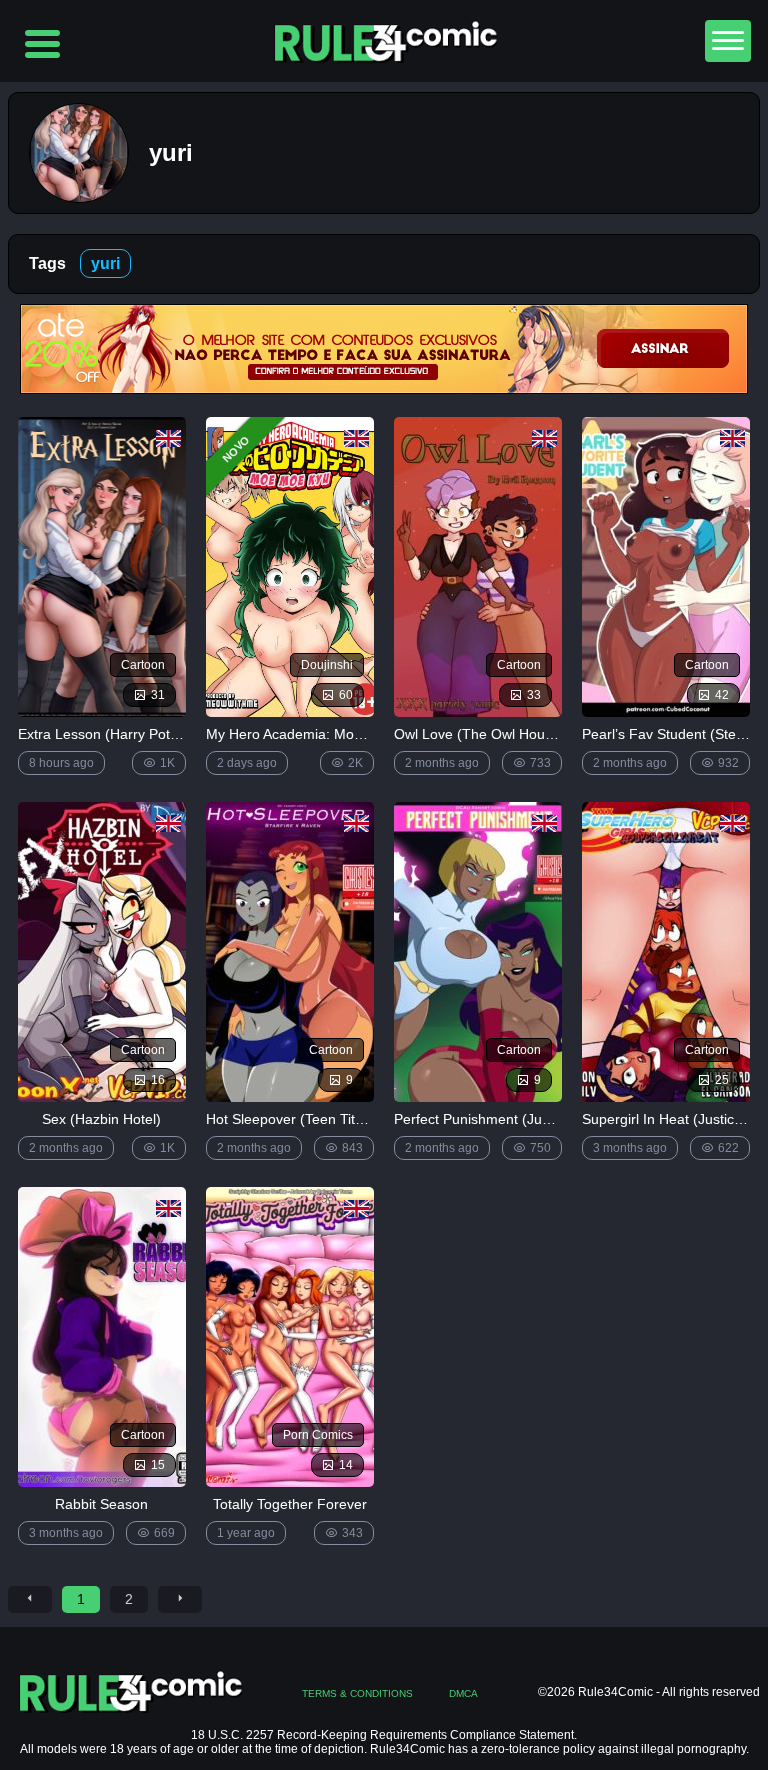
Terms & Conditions (357, 1693)
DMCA (463, 1693)
